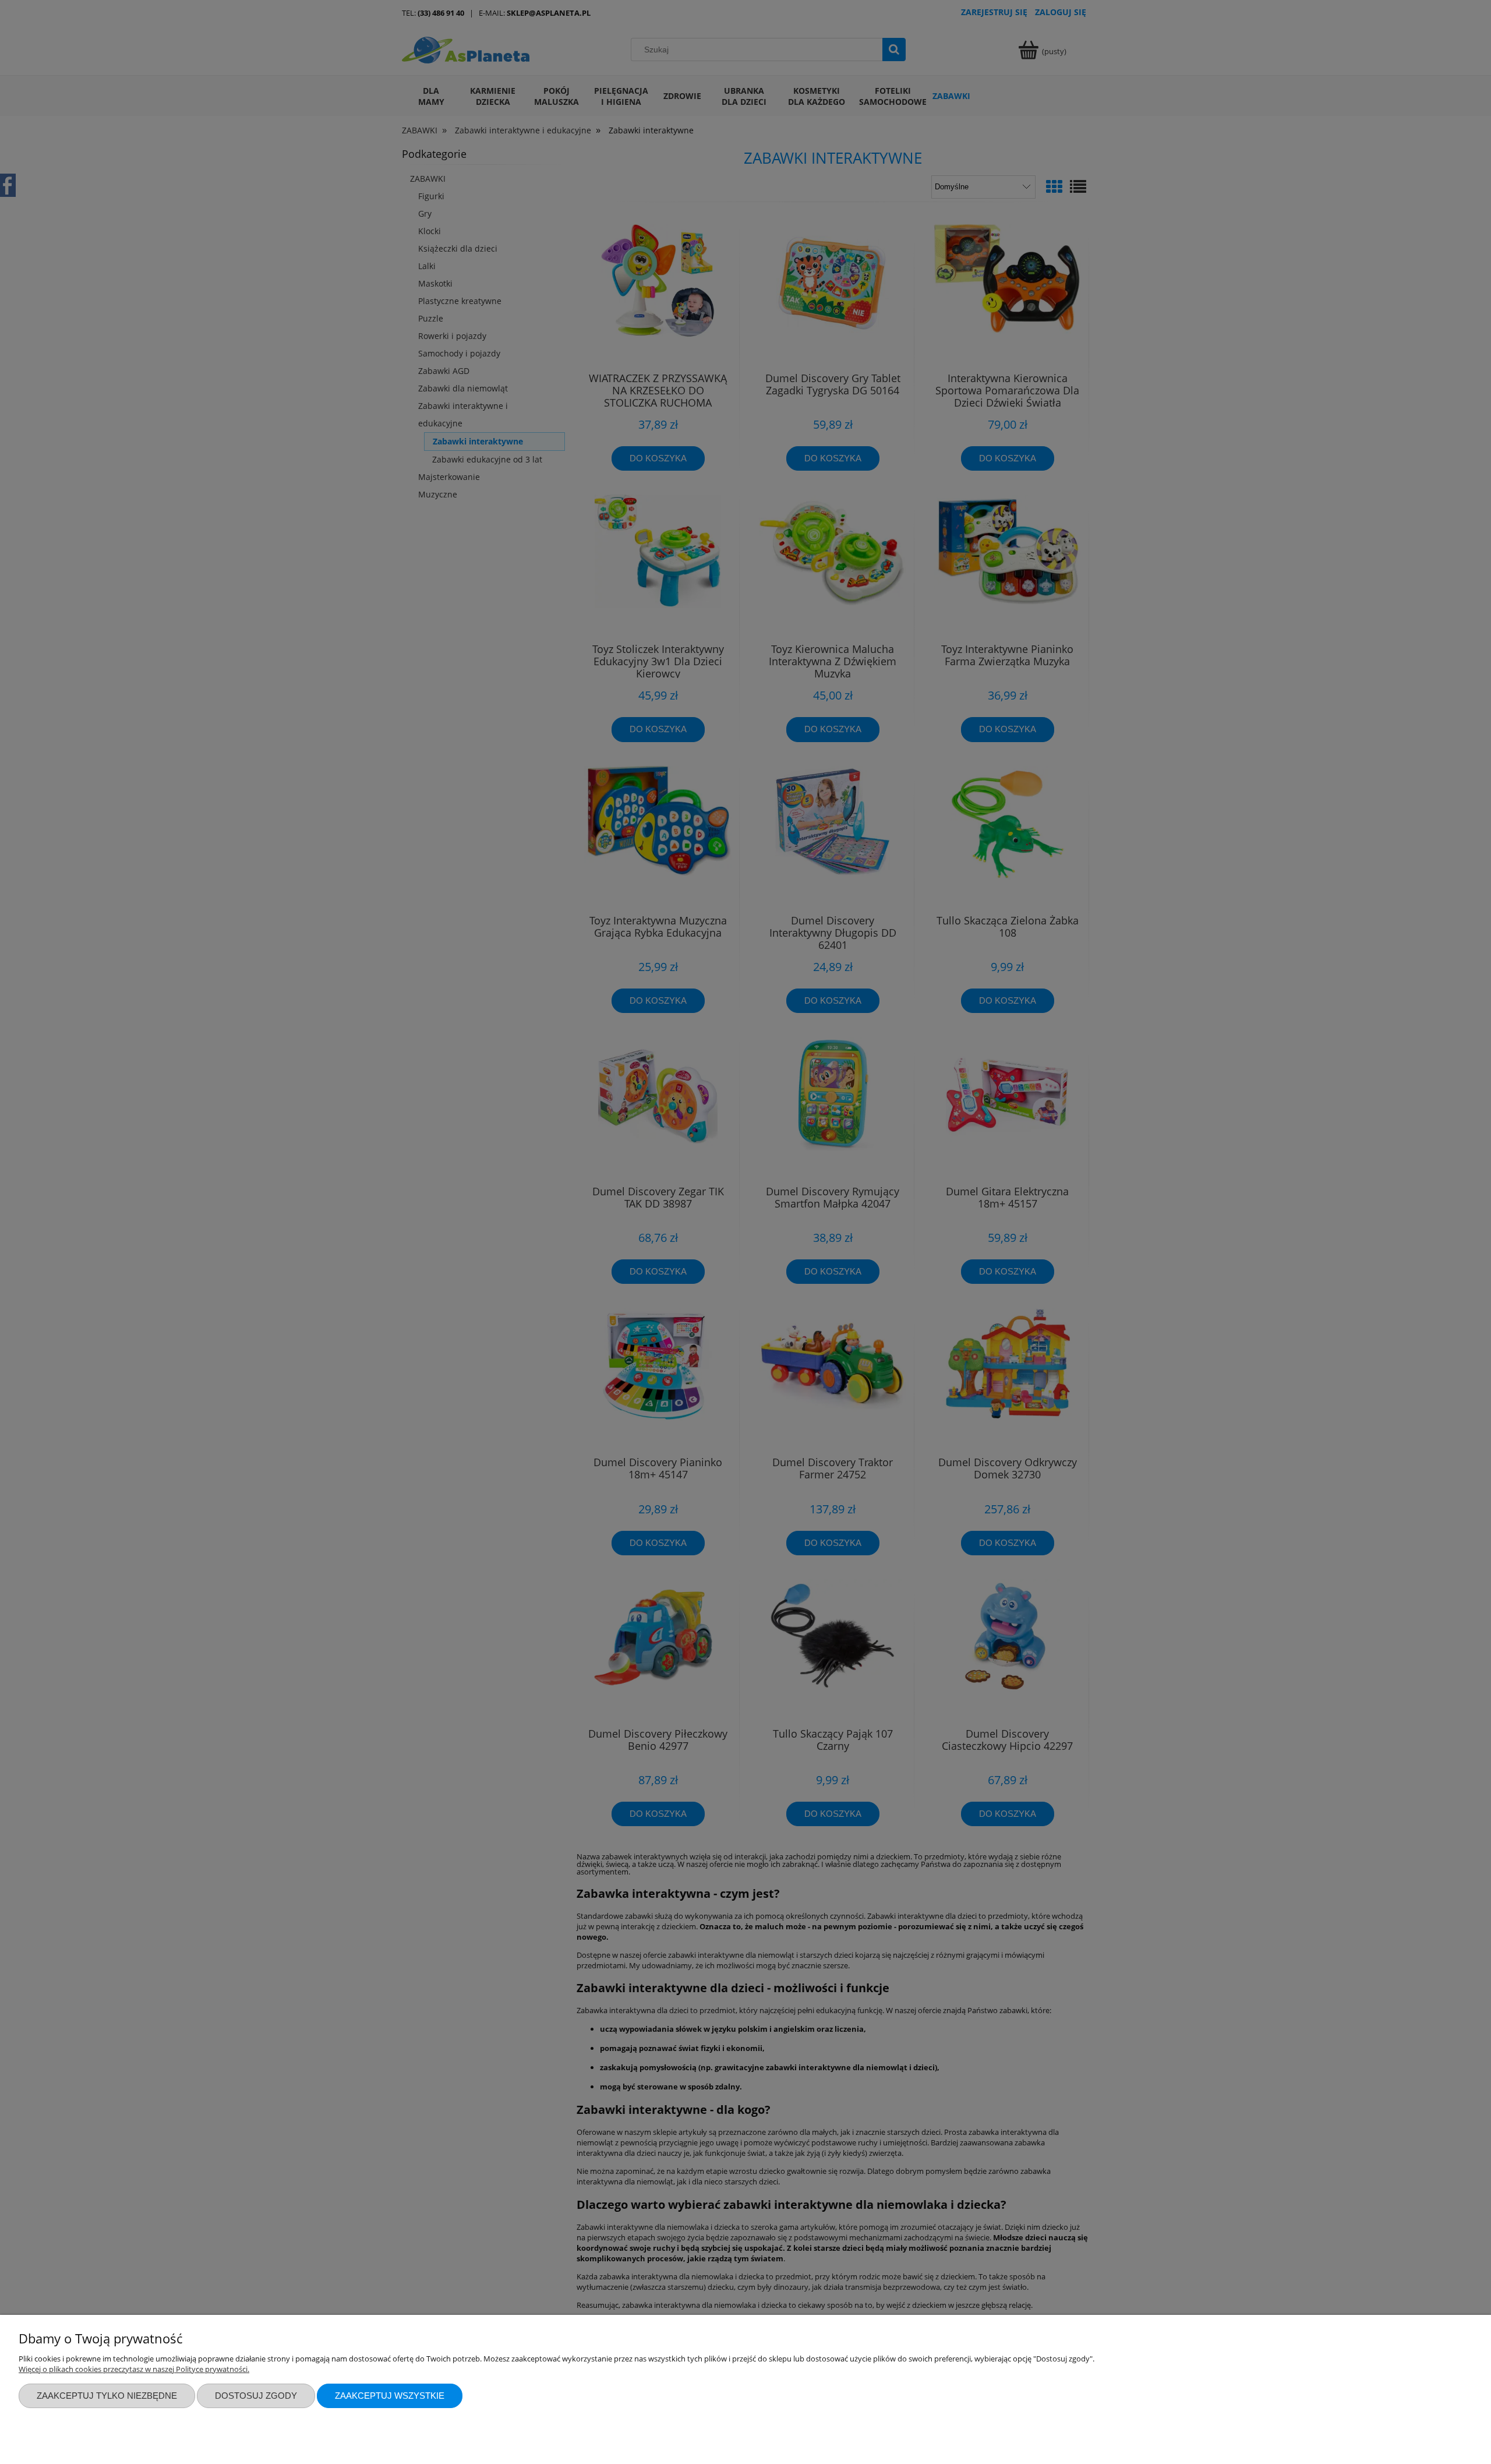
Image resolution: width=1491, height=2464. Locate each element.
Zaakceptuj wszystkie (390, 2396)
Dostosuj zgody (256, 2396)
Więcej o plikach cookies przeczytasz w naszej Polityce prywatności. (134, 2369)
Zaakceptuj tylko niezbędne (107, 2396)
